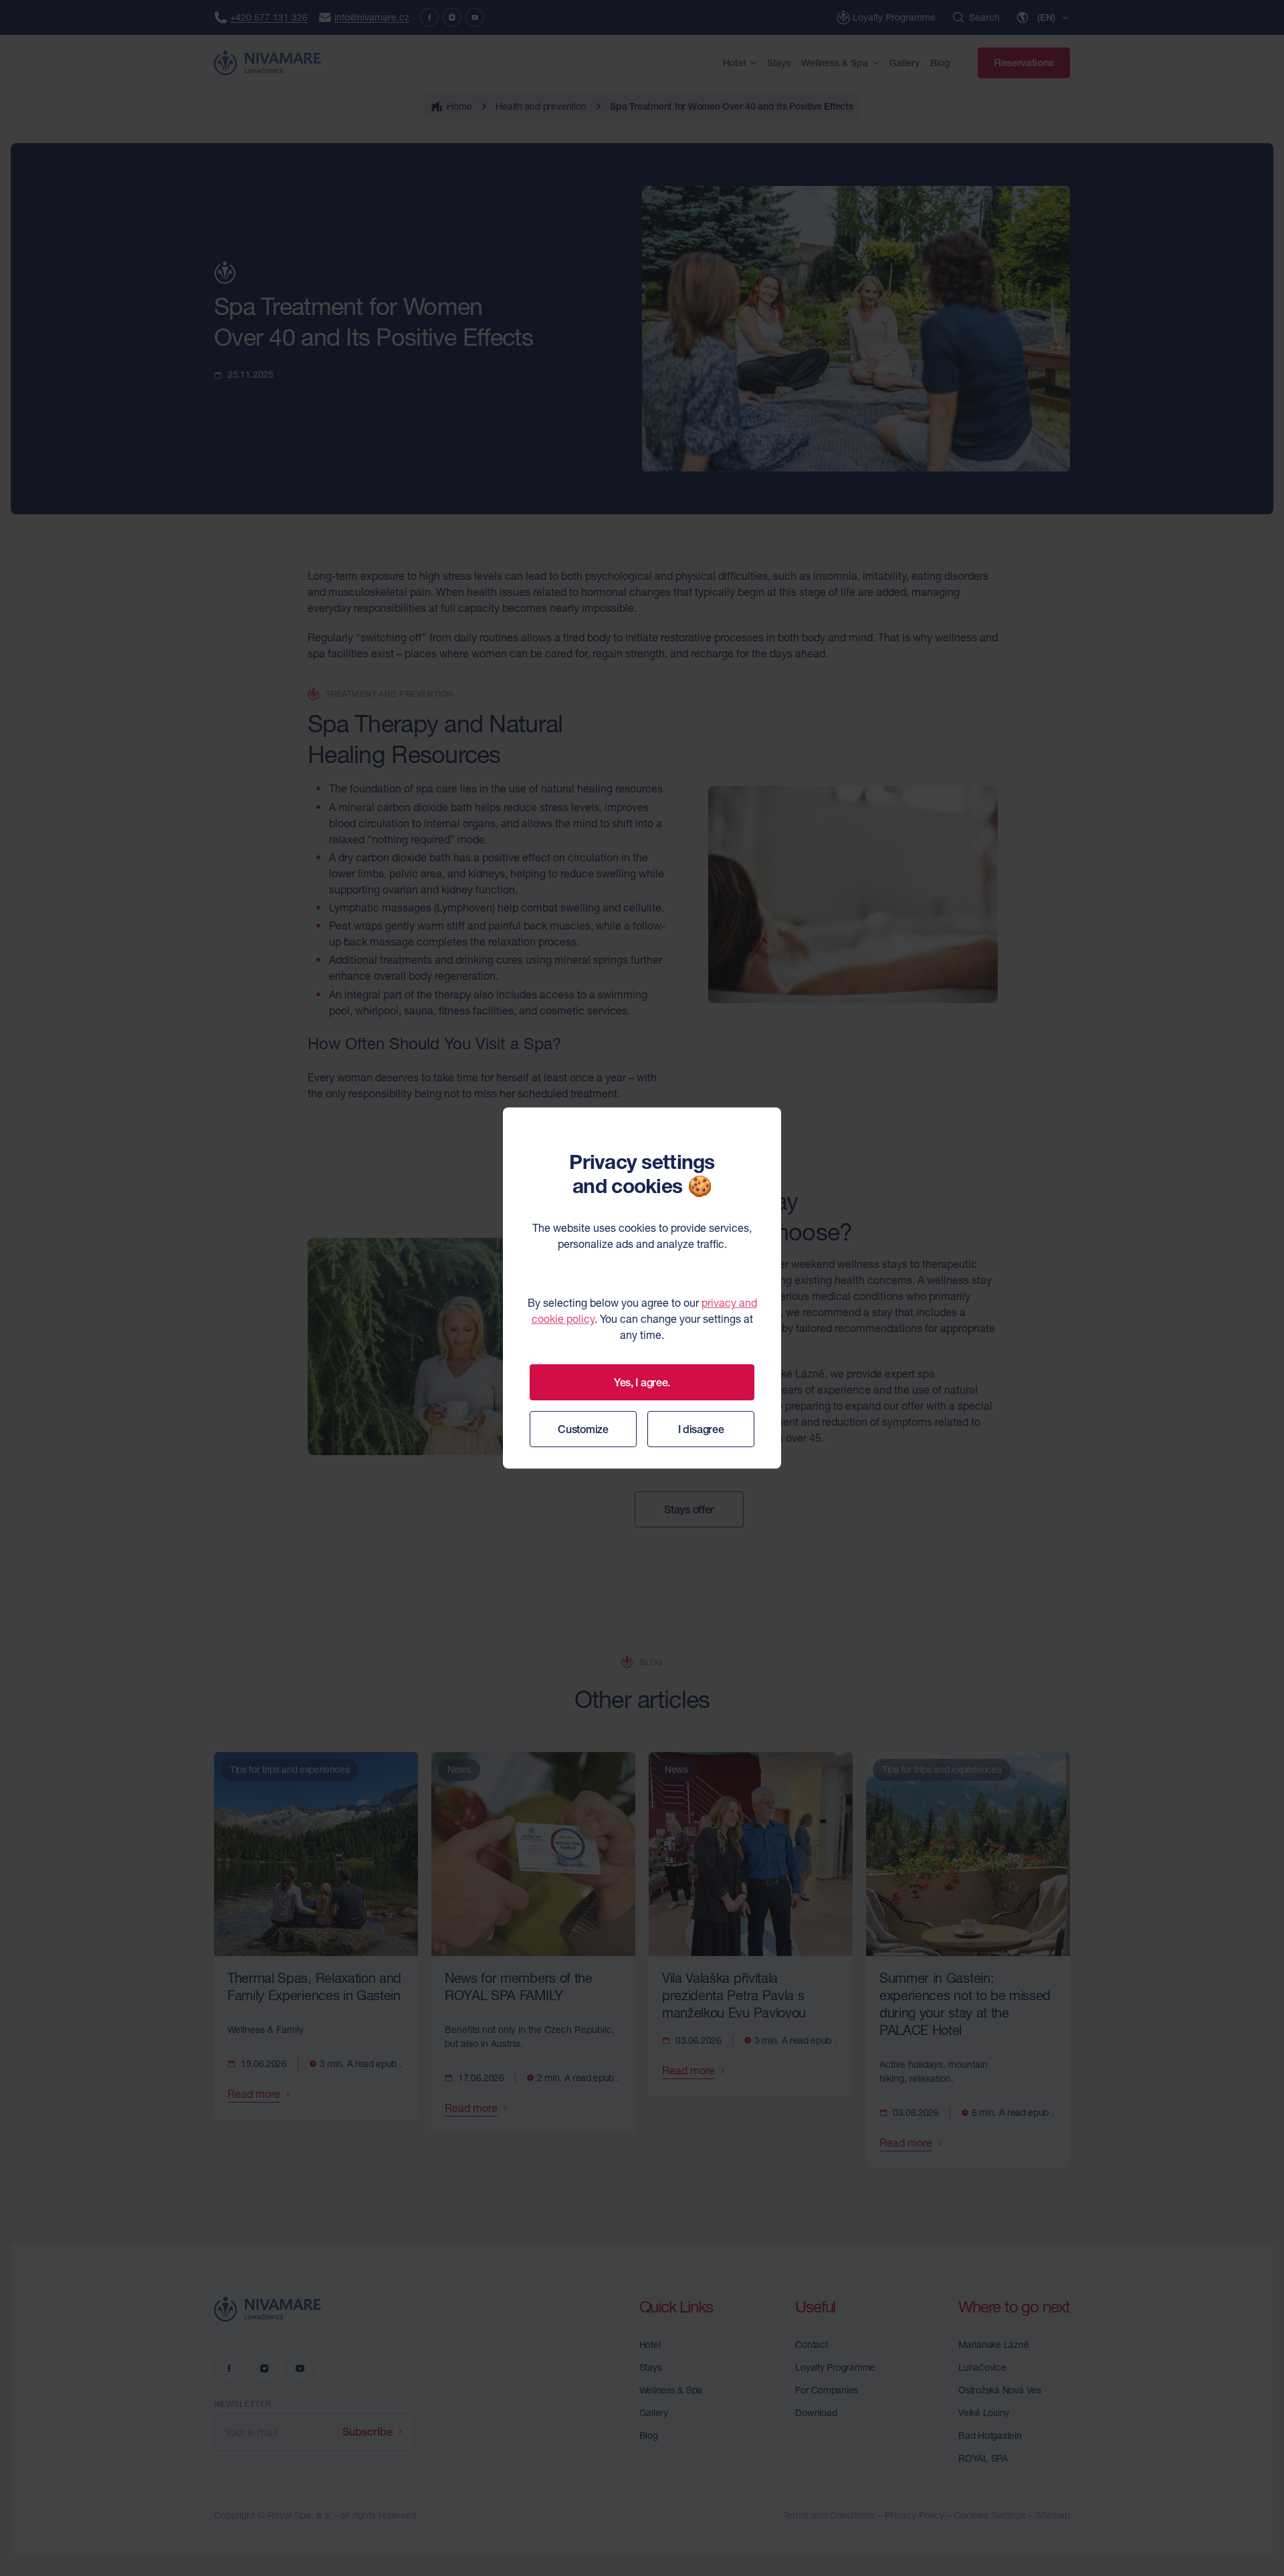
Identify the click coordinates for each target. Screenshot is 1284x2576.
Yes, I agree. (642, 1382)
